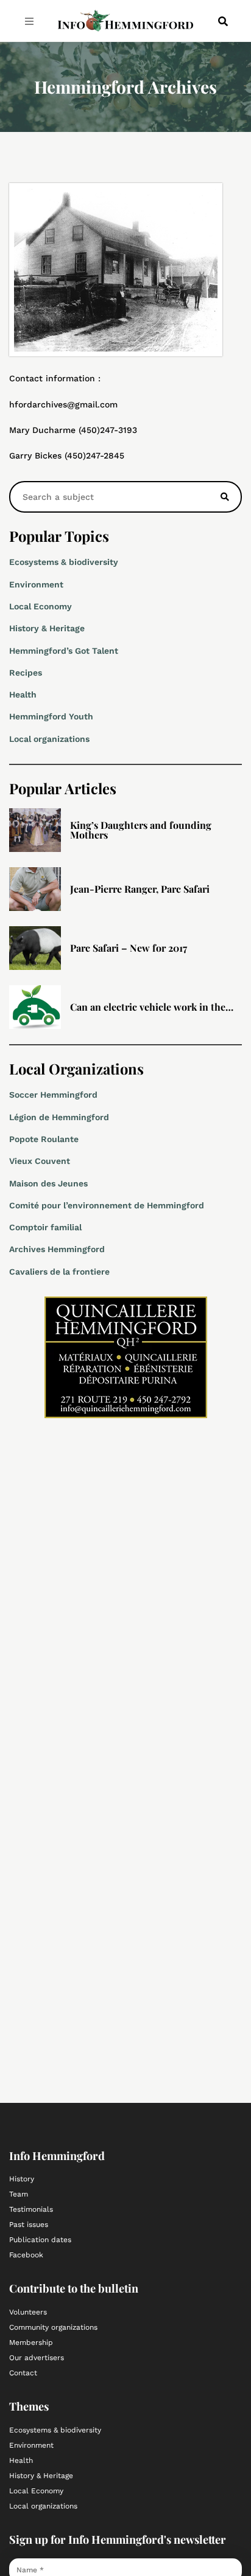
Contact (23, 2373)
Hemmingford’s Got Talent (64, 651)
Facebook (26, 2255)
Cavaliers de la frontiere (59, 1272)
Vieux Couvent (40, 1161)
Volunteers (28, 2312)
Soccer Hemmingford (53, 1095)
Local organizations (49, 739)
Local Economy (41, 606)
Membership (31, 2342)
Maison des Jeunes (48, 1183)
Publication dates (40, 2240)
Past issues (29, 2225)
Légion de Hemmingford (59, 1117)
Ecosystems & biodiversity (64, 562)
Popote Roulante (44, 1139)
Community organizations (53, 2327)
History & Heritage (47, 628)
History (22, 2179)
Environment (36, 584)
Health (23, 694)
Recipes (26, 673)
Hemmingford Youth (51, 716)
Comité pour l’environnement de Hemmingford (107, 1205)
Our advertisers (37, 2358)
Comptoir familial (45, 1227)
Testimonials (31, 2209)
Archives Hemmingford (57, 1249)
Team (19, 2194)
